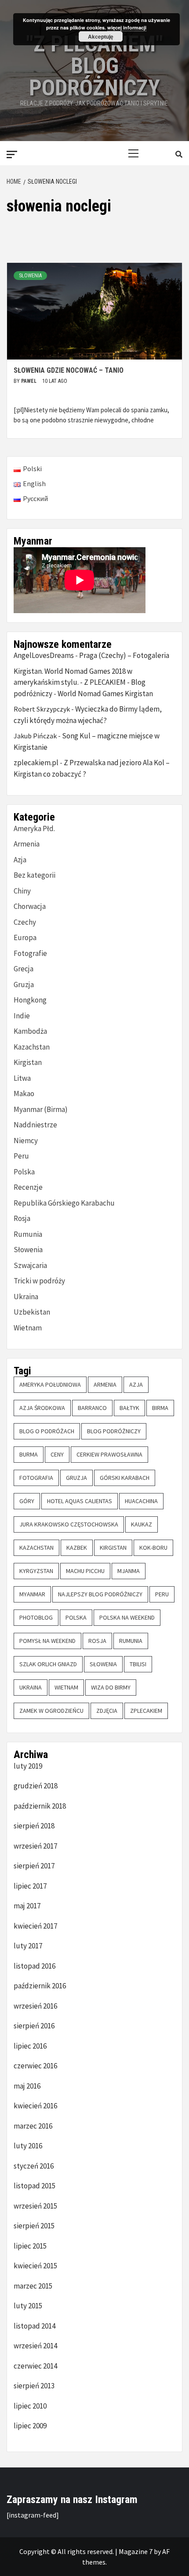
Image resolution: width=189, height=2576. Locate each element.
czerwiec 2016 (35, 2066)
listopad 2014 (35, 2326)
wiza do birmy (111, 1687)
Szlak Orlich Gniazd (48, 1664)
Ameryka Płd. (34, 828)
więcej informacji (127, 27)
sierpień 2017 (34, 1866)
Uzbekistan (32, 1312)
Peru (21, 1156)
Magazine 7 (136, 2551)
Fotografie (30, 953)
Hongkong (30, 1000)
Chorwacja (30, 906)
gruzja (76, 1478)
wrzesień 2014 (35, 2346)
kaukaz (142, 1524)
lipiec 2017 (30, 1886)
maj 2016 (27, 2086)
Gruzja (24, 985)
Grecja (24, 969)
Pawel (29, 381)
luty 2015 (28, 2306)
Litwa (22, 1078)
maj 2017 (27, 1906)
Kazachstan (32, 1047)
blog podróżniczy (114, 1431)
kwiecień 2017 (35, 1926)
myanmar (32, 1594)
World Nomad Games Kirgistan (105, 694)
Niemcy (26, 1141)
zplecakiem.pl (36, 763)
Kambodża (30, 1031)
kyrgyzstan (36, 1571)
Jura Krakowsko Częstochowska (69, 1524)
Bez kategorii (35, 875)
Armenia (27, 844)
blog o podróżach (47, 1431)
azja (136, 1384)
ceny (57, 1454)
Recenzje (28, 1187)
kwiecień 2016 (35, 2106)
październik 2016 (40, 1986)
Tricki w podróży (39, 1281)
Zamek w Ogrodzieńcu (51, 1711)
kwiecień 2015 (35, 2266)
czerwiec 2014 (35, 2366)
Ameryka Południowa (50, 1384)
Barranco (92, 1408)
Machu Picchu (85, 1571)
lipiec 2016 (30, 2046)
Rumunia (28, 1234)
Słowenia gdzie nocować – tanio (69, 370)
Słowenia (30, 276)
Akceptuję (101, 36)
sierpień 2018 (34, 1826)
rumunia (131, 1641)
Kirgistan (28, 1062)
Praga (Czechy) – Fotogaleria (124, 655)
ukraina (31, 1687)
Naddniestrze (35, 1125)
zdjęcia (107, 1711)
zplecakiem (146, 1711)
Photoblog (36, 1617)
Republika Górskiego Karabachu (64, 1203)
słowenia (103, 1664)
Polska (24, 1172)
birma (160, 1408)
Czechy (25, 922)
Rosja (22, 1218)
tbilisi (138, 1664)
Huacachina (141, 1501)
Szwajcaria (30, 1265)
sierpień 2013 (34, 2386)
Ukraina (26, 1297)
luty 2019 (28, 1766)
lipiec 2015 (30, 2246)
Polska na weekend (127, 1617)
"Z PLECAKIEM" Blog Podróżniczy (94, 66)
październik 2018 (40, 1806)
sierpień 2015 (34, 2226)
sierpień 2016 (34, 2026)
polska (76, 1617)
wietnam (66, 1687)
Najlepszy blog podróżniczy (100, 1594)
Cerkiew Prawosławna (109, 1454)
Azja (20, 860)
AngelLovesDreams (44, 655)
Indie (22, 1016)
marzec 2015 (33, 2286)
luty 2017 (28, 1946)
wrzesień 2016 (35, 2006)
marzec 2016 (33, 2126)
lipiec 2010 (30, 2406)
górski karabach (125, 1478)
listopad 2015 (35, 2186)
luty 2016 (28, 2146)
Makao (24, 1094)
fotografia (36, 1478)
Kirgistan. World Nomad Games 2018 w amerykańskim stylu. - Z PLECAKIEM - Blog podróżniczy (80, 682)
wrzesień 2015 (35, 2206)
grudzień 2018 (36, 1786)
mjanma (129, 1571)
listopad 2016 (35, 1966)
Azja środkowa (42, 1408)
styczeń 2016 (34, 2166)
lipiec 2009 (30, 2426)
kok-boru (153, 1548)
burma (29, 1454)
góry (27, 1501)
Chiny (22, 891)
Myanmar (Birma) (41, 1109)
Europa (25, 937)
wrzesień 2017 (35, 1846)
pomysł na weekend (47, 1641)
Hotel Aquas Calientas (80, 1501)
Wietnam (28, 1328)
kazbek (77, 1548)
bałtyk (129, 1408)
